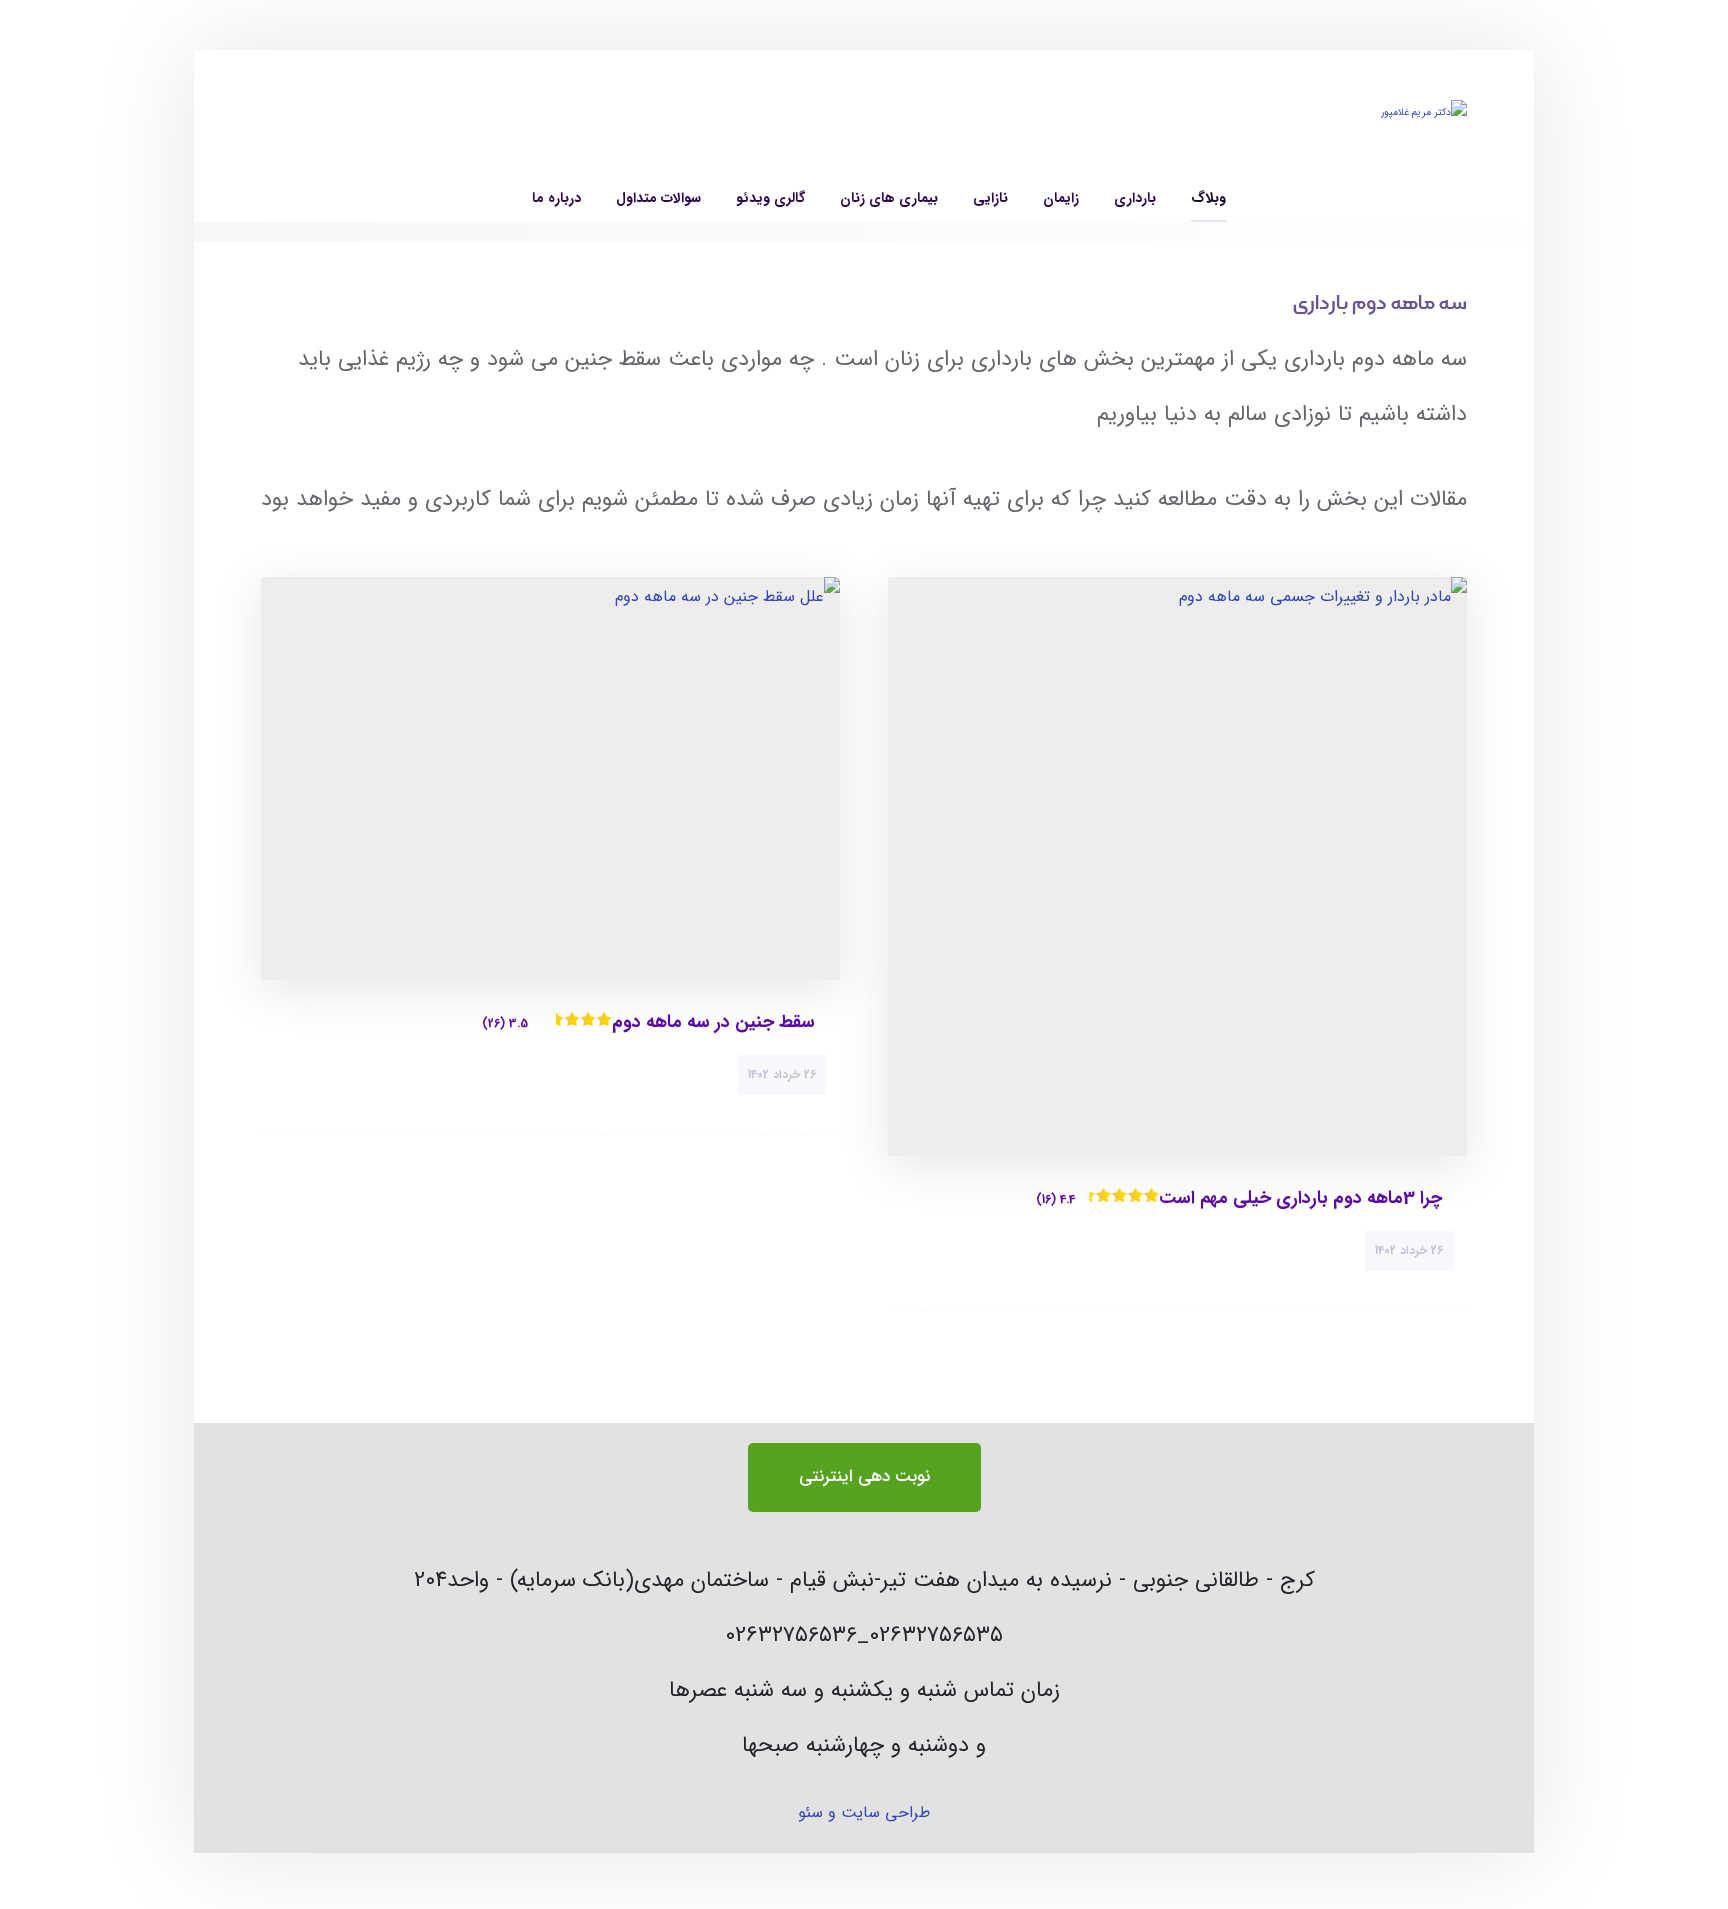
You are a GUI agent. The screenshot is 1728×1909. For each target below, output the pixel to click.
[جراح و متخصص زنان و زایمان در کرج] (1332, 136)
